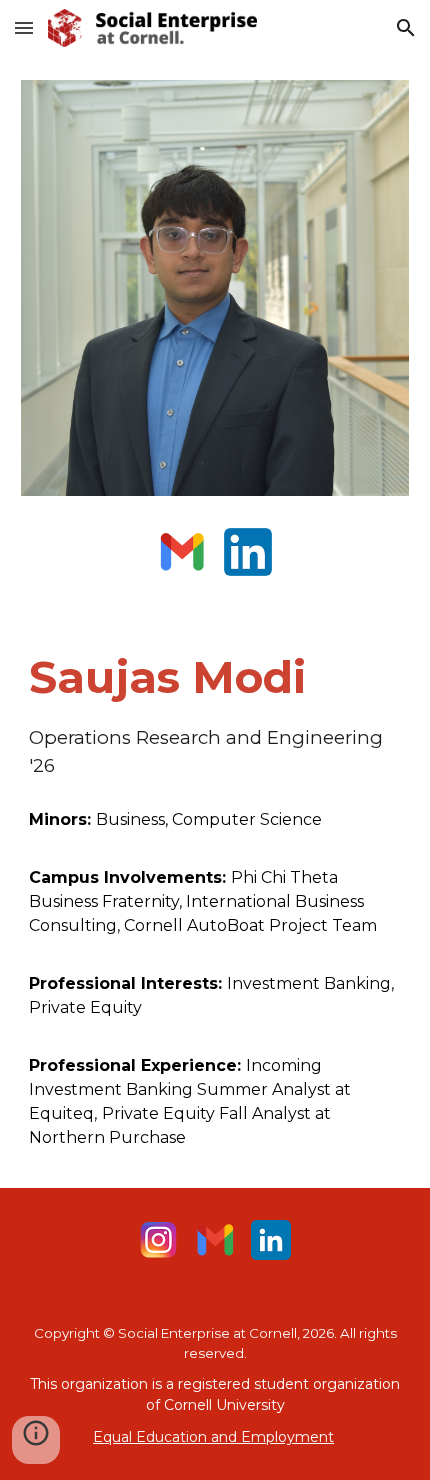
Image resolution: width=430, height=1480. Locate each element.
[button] (24, 27)
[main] (215, 713)
